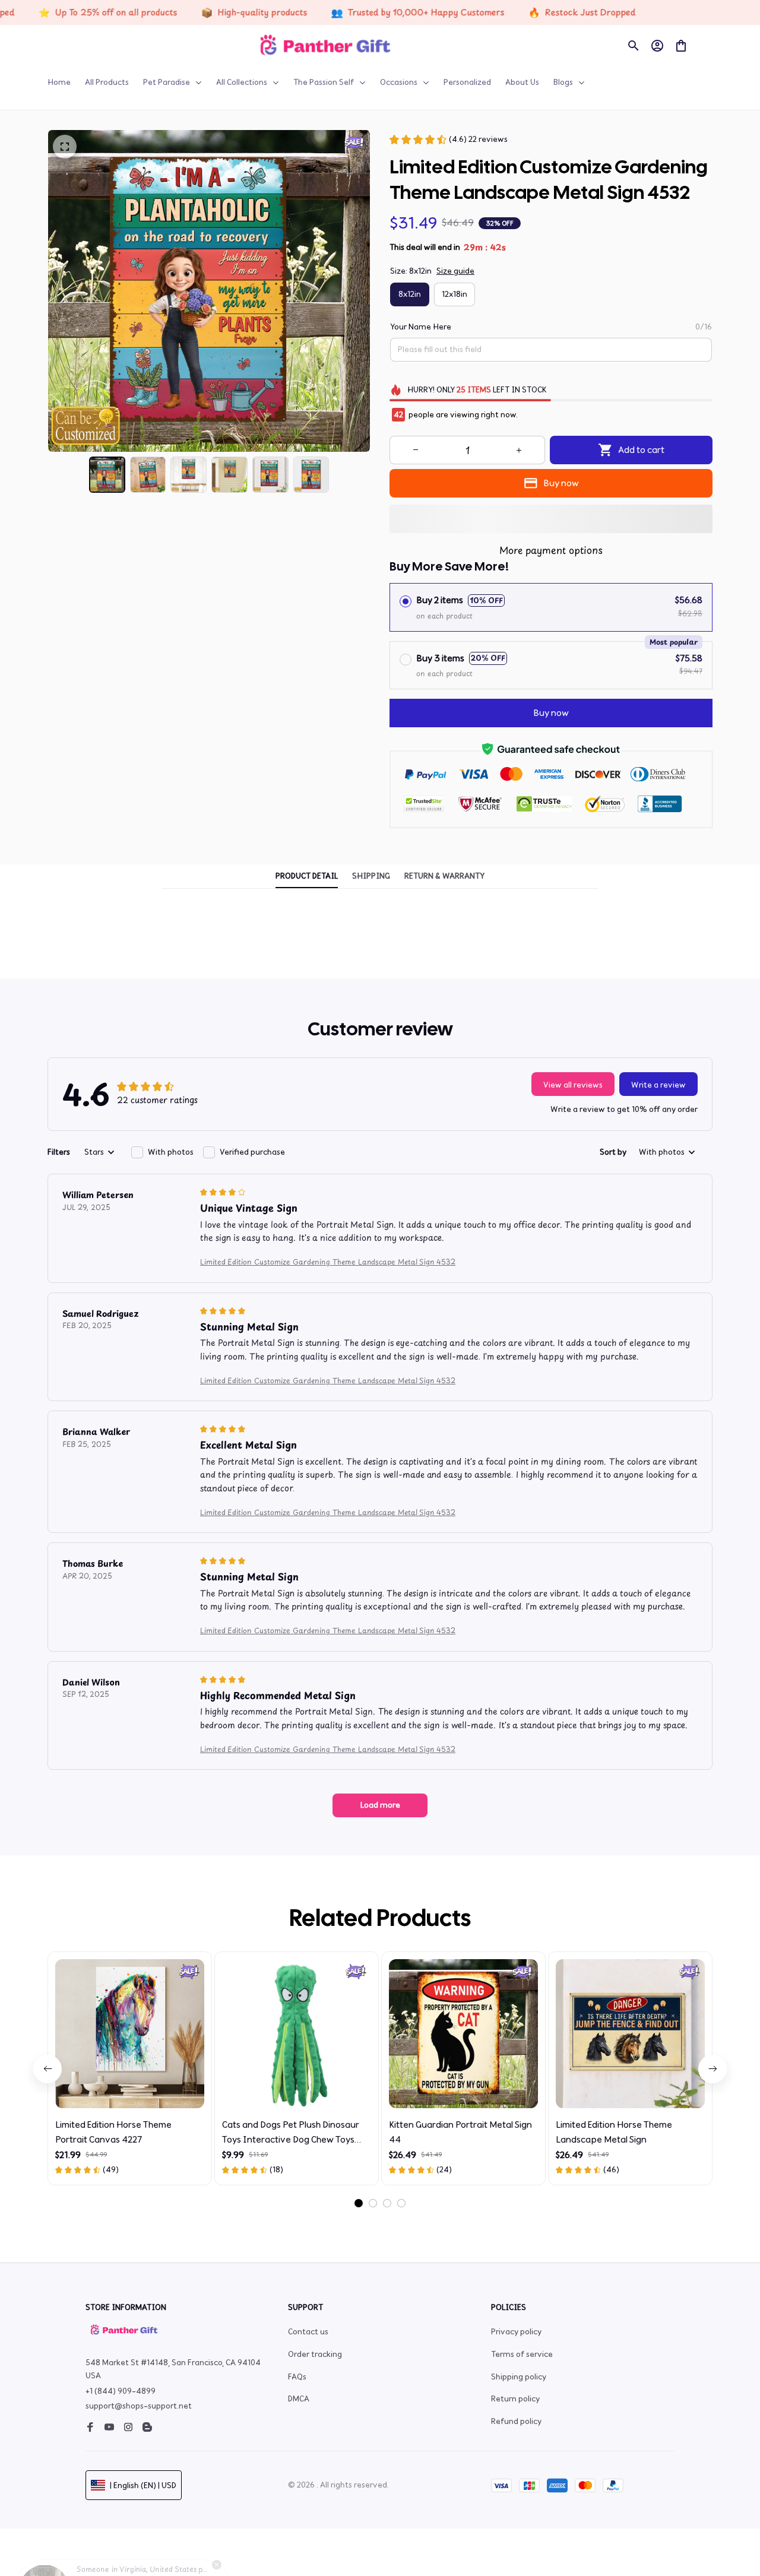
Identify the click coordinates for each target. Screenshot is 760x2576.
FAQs (297, 2377)
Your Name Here (421, 327)
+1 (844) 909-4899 (121, 2391)
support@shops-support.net (139, 2406)
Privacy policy (516, 2332)
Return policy (515, 2399)
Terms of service (522, 2354)
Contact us (308, 2332)
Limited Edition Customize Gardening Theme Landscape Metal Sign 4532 (328, 1262)
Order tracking (315, 2354)
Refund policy (516, 2421)
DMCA (299, 2399)
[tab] (359, 2203)
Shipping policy (519, 2377)
